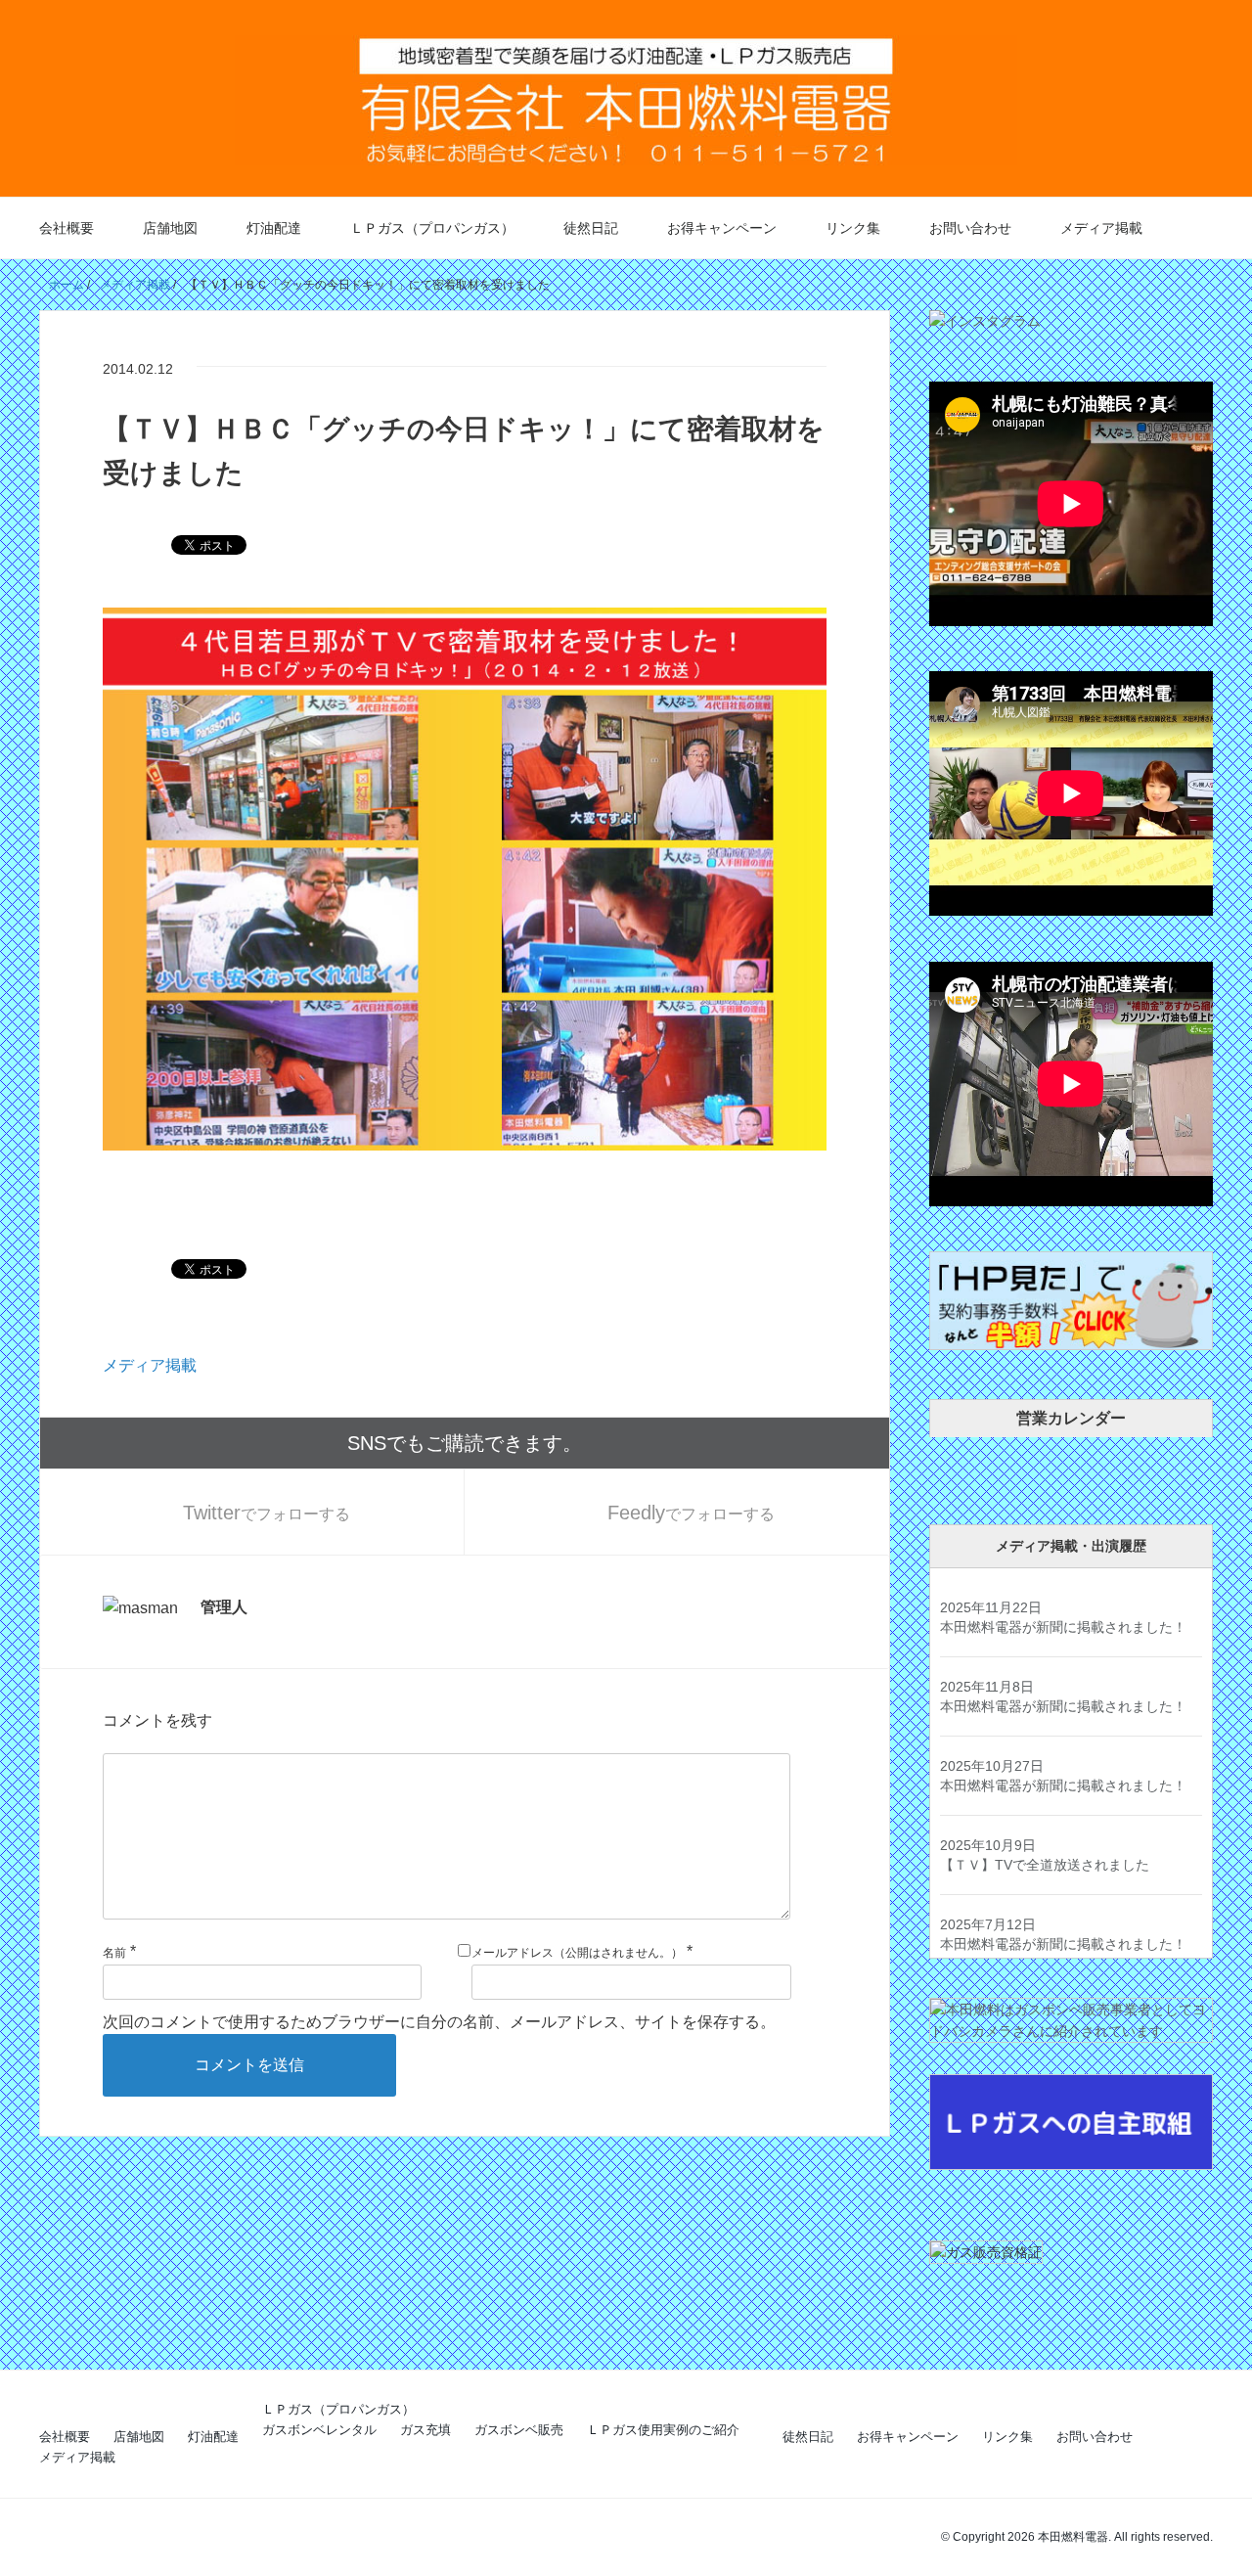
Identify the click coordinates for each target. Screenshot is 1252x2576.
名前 (114, 1953)
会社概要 (67, 228)
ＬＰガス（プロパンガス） (432, 228)
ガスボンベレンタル (319, 2430)
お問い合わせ (970, 228)
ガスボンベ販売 (519, 2430)
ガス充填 (425, 2430)
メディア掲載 (1101, 228)
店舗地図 (170, 228)
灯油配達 (274, 228)
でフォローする (267, 1513)
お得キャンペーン (722, 228)
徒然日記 (591, 228)
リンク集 (853, 228)
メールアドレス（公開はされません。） (577, 1953)
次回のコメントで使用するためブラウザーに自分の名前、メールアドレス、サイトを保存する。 (439, 2022)
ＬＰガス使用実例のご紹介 (663, 2430)
